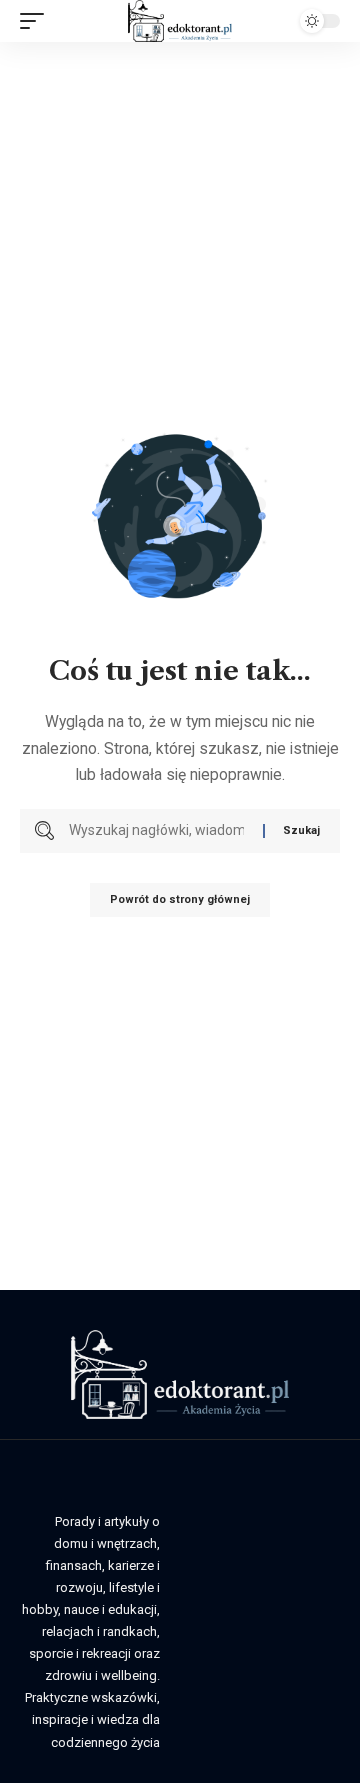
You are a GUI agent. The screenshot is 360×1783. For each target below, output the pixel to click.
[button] (37, 21)
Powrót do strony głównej (180, 899)
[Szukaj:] (158, 831)
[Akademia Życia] (179, 21)
